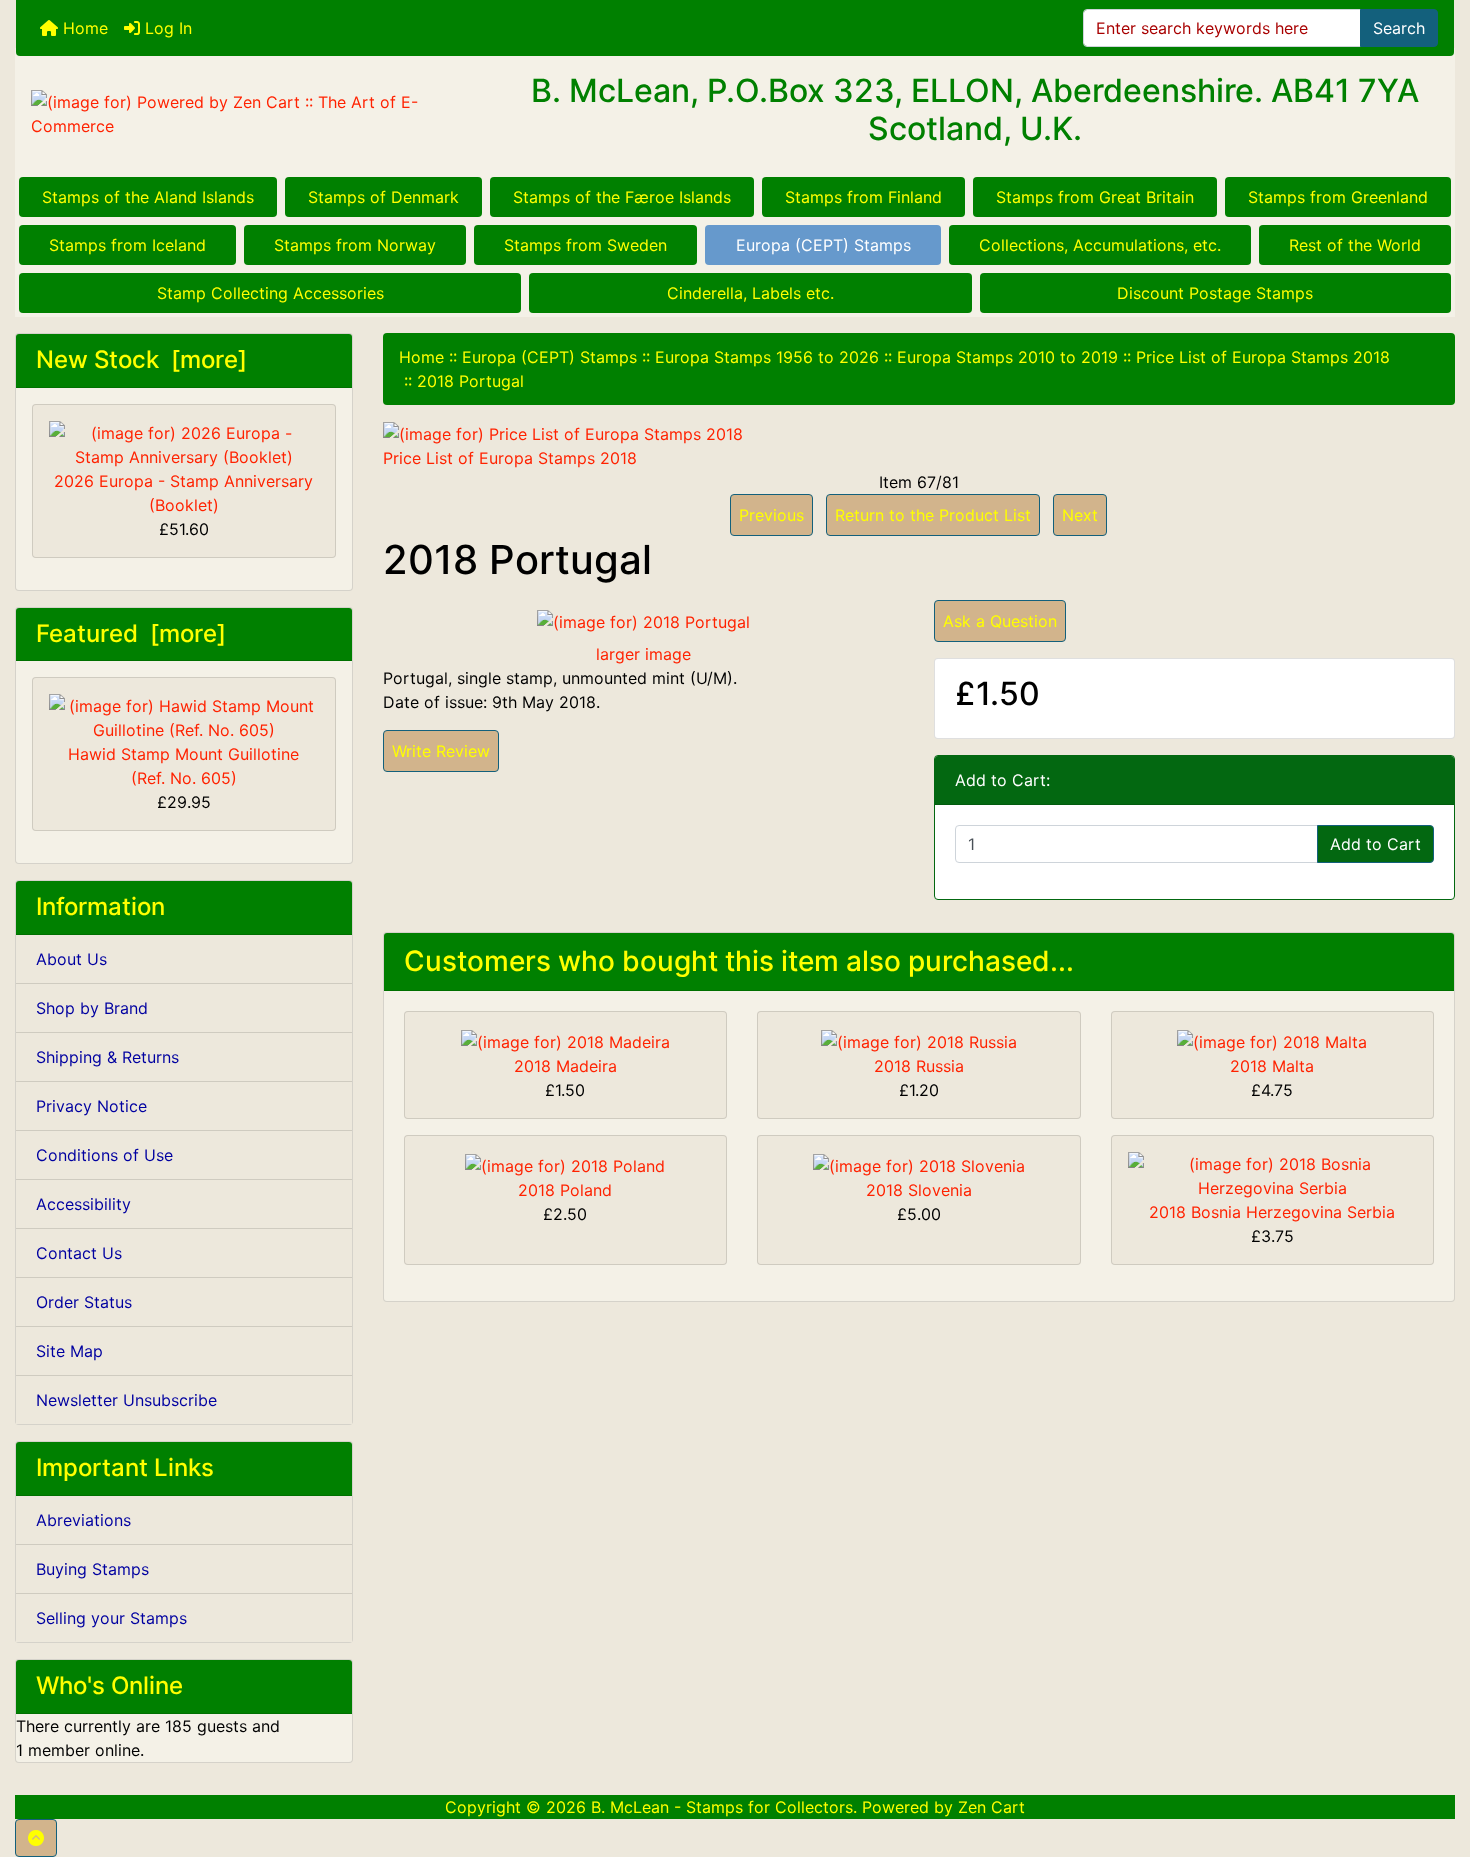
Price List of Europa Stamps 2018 (1263, 357)
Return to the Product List (933, 515)
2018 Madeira (565, 1066)
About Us (71, 959)
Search (1399, 28)
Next (1080, 515)
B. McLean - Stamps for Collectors (722, 1807)
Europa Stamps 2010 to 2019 (1007, 357)
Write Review (441, 751)
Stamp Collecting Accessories (270, 293)
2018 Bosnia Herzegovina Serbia (1272, 1212)
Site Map (69, 1351)
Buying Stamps (92, 1569)
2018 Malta (1272, 1066)
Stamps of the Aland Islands (148, 197)
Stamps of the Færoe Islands (622, 197)
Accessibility (83, 1204)
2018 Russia (919, 1066)
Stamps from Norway (355, 245)
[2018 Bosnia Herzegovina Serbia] (1273, 1174)
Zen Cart (991, 1807)
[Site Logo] (255, 114)
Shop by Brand (92, 1008)
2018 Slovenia (919, 1190)
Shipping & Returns (107, 1057)
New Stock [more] (141, 359)
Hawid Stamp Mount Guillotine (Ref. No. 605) (183, 766)
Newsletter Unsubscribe (126, 1400)
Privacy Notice (91, 1106)
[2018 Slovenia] (919, 1164)
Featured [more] (131, 633)
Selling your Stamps (111, 1618)
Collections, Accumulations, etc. (1100, 245)
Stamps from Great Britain (1095, 197)
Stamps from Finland (863, 197)
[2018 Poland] (565, 1164)
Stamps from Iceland (127, 245)
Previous (771, 515)
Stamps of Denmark (383, 197)
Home (83, 28)
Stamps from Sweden (585, 245)
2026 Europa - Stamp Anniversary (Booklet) (183, 493)
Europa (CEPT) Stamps (823, 245)
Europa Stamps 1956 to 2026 (767, 357)
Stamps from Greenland (1338, 197)
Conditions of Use (104, 1155)
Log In (166, 28)
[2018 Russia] (919, 1040)
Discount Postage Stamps (1215, 293)
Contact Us (79, 1253)
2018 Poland (565, 1190)
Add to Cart (1375, 844)
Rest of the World (1355, 245)
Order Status (84, 1302)
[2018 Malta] (1272, 1040)
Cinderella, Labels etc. (750, 293)
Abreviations (83, 1520)
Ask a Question (1000, 621)
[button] (36, 1838)
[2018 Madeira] (565, 1040)
